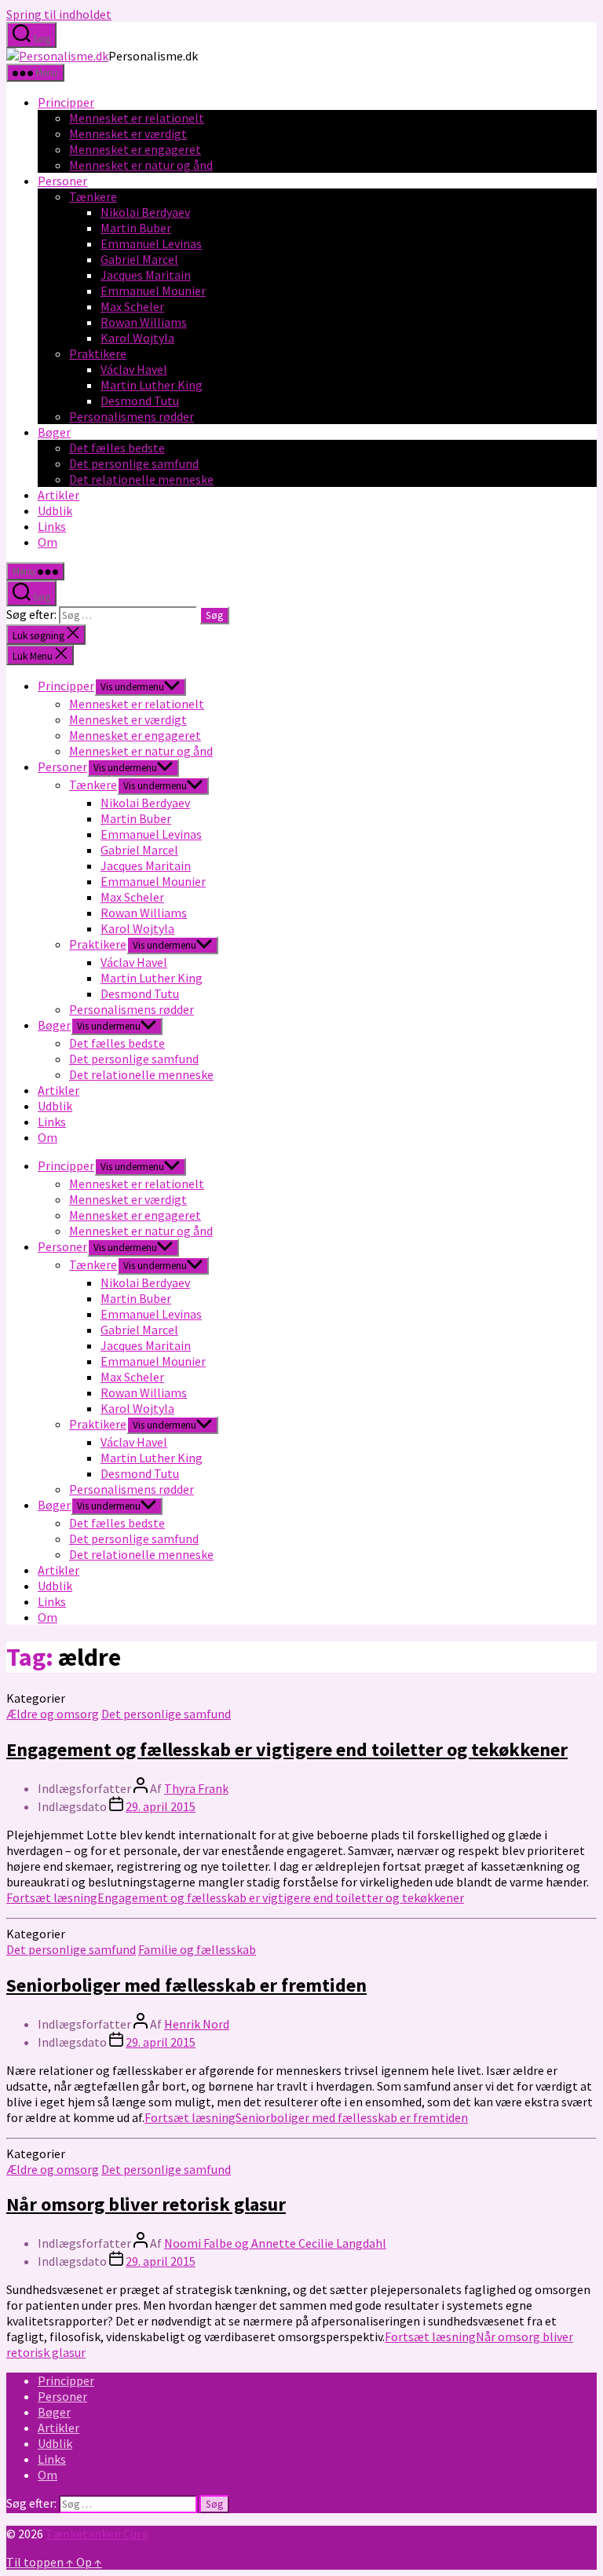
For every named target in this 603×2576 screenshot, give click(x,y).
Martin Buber (136, 228)
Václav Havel (134, 369)
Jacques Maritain (146, 275)
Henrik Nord (197, 2024)
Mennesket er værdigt (128, 134)
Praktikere (98, 353)
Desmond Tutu (140, 401)
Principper (66, 102)
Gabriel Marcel (139, 259)
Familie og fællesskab (197, 1949)
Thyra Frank (196, 1788)
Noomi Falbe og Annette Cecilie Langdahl (275, 2243)
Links (52, 526)
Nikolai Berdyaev (145, 212)
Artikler (58, 495)
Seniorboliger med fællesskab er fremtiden (186, 1985)
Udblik (55, 510)
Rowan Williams (144, 322)
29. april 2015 (161, 1806)
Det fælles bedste (117, 448)
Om (48, 542)
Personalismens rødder (132, 416)
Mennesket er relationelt (137, 118)
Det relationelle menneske (141, 479)
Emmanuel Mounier (153, 291)
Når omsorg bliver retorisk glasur (146, 2204)
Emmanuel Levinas (151, 243)
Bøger (54, 432)
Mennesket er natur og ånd (141, 165)
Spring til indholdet (59, 14)
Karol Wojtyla (137, 338)
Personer (62, 181)
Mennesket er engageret (135, 149)
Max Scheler (132, 306)
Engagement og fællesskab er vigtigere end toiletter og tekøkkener (287, 1749)
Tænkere (93, 196)
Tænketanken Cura (97, 2534)
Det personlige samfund (134, 463)
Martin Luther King (152, 385)
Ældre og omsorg (53, 1714)
